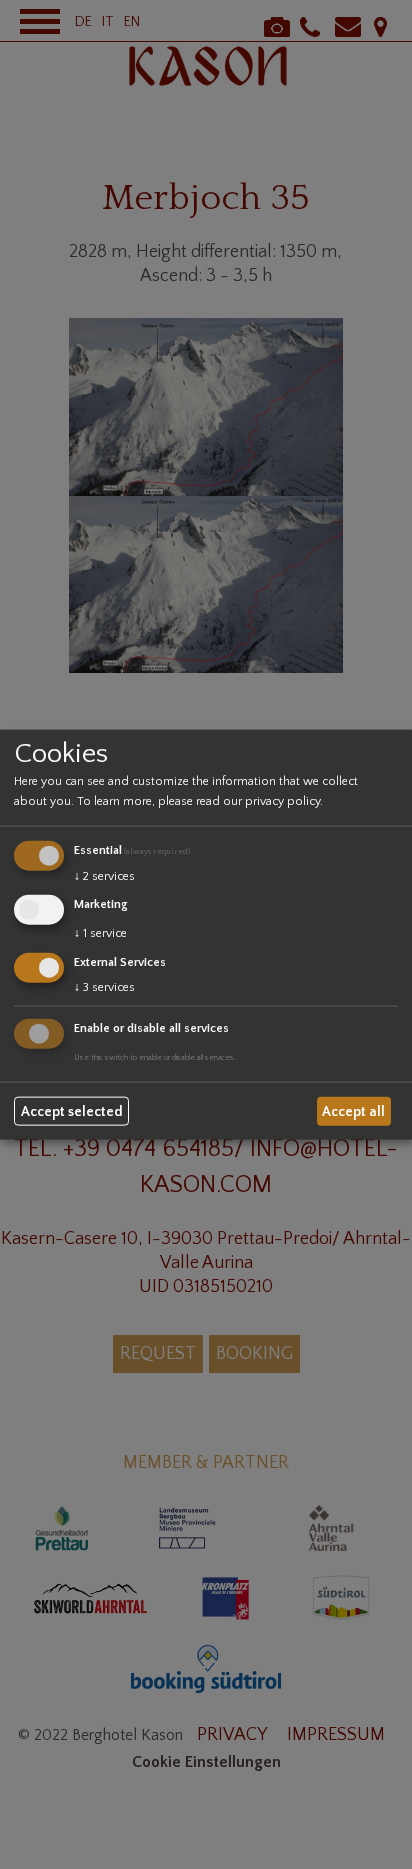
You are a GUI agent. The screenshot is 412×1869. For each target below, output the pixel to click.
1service (100, 933)
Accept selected (72, 1111)
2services (104, 876)
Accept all (353, 1111)
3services (104, 986)
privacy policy (282, 801)
